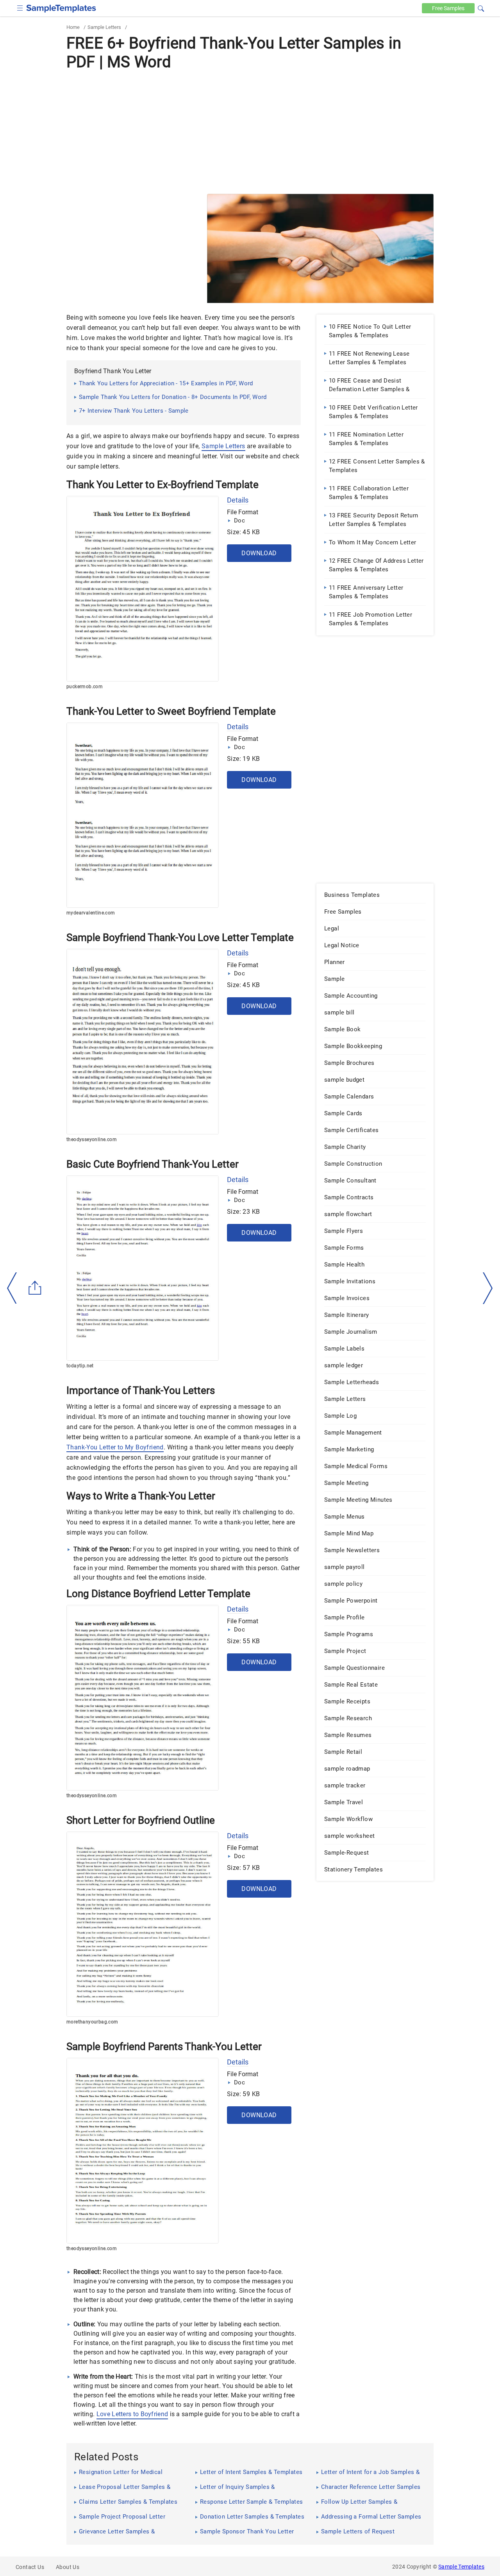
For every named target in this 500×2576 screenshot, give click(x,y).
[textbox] (476, 9)
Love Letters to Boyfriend (132, 2414)
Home (73, 27)
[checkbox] (20, 7)
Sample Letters (104, 27)
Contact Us (30, 2567)
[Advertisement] (250, 132)
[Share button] (35, 1288)
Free (448, 8)
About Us (68, 2567)
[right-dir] (488, 1288)
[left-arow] (12, 1288)
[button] (481, 7)
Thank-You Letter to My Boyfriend (115, 1447)
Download (259, 553)
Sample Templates (461, 2567)
